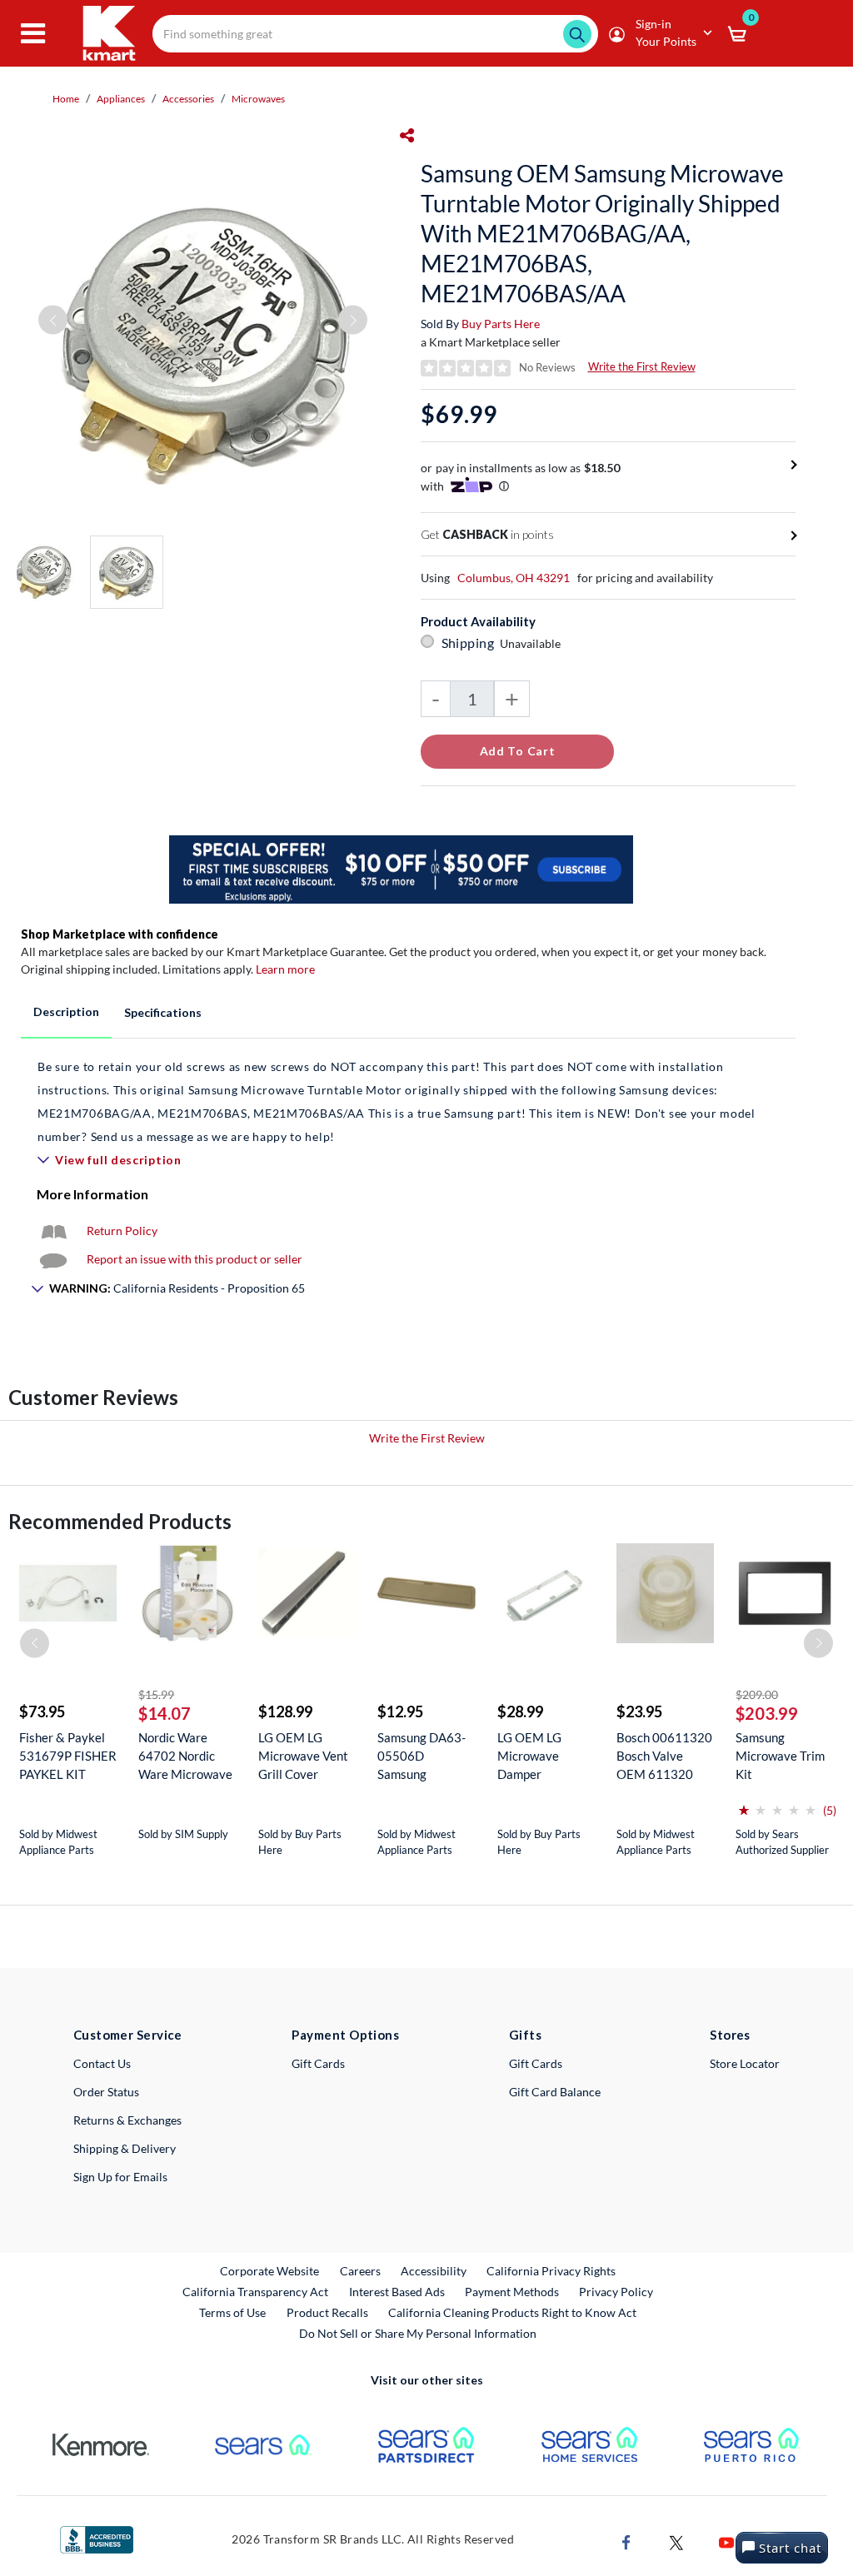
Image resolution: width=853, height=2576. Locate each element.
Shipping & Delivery (125, 2148)
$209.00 (757, 1694)
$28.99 (520, 1712)
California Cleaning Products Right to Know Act (512, 2312)
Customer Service (128, 2035)
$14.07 (165, 1713)
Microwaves (258, 99)
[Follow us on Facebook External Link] (626, 2541)
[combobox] (375, 34)
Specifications (163, 1012)
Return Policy (122, 1231)
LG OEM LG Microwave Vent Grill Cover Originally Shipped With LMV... (303, 1756)
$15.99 (156, 1694)
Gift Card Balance (555, 2092)
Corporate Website (270, 2270)
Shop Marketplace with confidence (120, 934)
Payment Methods (512, 2292)
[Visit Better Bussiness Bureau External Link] (97, 2538)
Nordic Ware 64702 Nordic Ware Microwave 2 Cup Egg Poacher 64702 (185, 1756)
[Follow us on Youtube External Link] (726, 2541)
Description (66, 1011)
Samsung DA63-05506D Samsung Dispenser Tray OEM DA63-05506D (422, 1756)
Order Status (106, 2092)
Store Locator (745, 2063)
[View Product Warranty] (53, 1231)
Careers (361, 2270)
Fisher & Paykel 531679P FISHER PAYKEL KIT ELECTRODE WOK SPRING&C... (68, 1756)
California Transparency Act (255, 2292)
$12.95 (400, 1712)
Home (66, 99)
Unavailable (533, 643)
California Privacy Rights (551, 2271)
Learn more (285, 969)
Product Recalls (328, 2312)
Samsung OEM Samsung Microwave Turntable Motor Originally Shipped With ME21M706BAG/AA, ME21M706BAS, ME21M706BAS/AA (602, 233)
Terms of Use (232, 2312)
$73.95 (42, 1712)
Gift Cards (318, 2063)
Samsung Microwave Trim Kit (780, 1756)
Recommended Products (120, 1521)
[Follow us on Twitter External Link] (676, 2541)
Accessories (188, 99)
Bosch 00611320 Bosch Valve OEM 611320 (664, 1756)
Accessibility (434, 2271)
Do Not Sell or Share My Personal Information (418, 2333)
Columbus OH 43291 (514, 578)
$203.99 (767, 1713)
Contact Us (102, 2063)
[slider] (777, 1804)
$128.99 (285, 1712)
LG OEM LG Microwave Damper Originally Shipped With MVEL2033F (534, 1756)
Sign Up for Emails (120, 2177)
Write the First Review (642, 366)
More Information (92, 1194)
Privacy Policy (616, 2292)
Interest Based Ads (397, 2292)
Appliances (121, 99)
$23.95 (639, 1712)
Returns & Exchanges (127, 2120)
